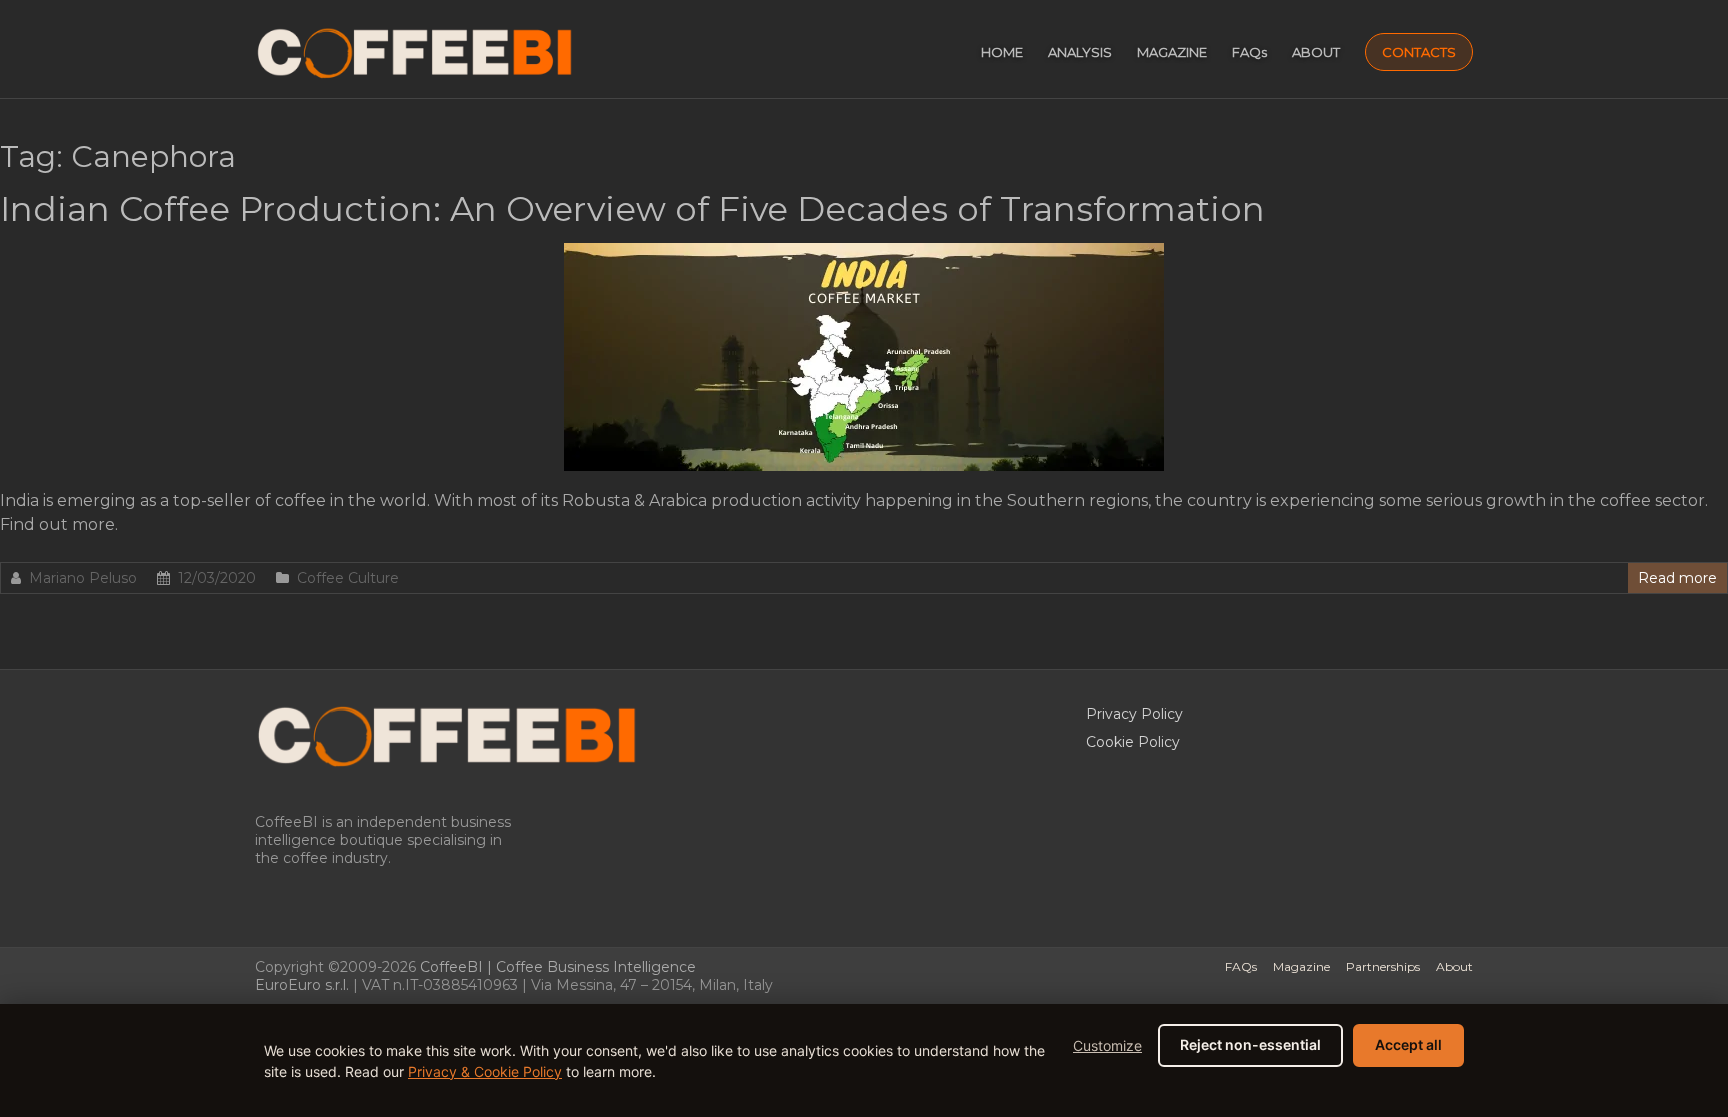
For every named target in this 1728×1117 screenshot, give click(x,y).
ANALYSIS (1080, 52)
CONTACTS (1419, 52)
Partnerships (1383, 966)
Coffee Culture (348, 578)
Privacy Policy (1134, 714)
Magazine (1301, 966)
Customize (1107, 1045)
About (1454, 966)
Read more (1677, 578)
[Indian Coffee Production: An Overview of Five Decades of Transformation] (864, 252)
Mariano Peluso (83, 578)
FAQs (1249, 52)
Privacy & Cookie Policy (485, 1071)
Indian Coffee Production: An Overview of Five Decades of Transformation (632, 209)
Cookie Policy (1133, 742)
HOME (1002, 52)
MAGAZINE (1172, 52)
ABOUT (1316, 52)
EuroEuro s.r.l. (302, 985)
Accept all (1408, 1044)
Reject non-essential (1250, 1044)
